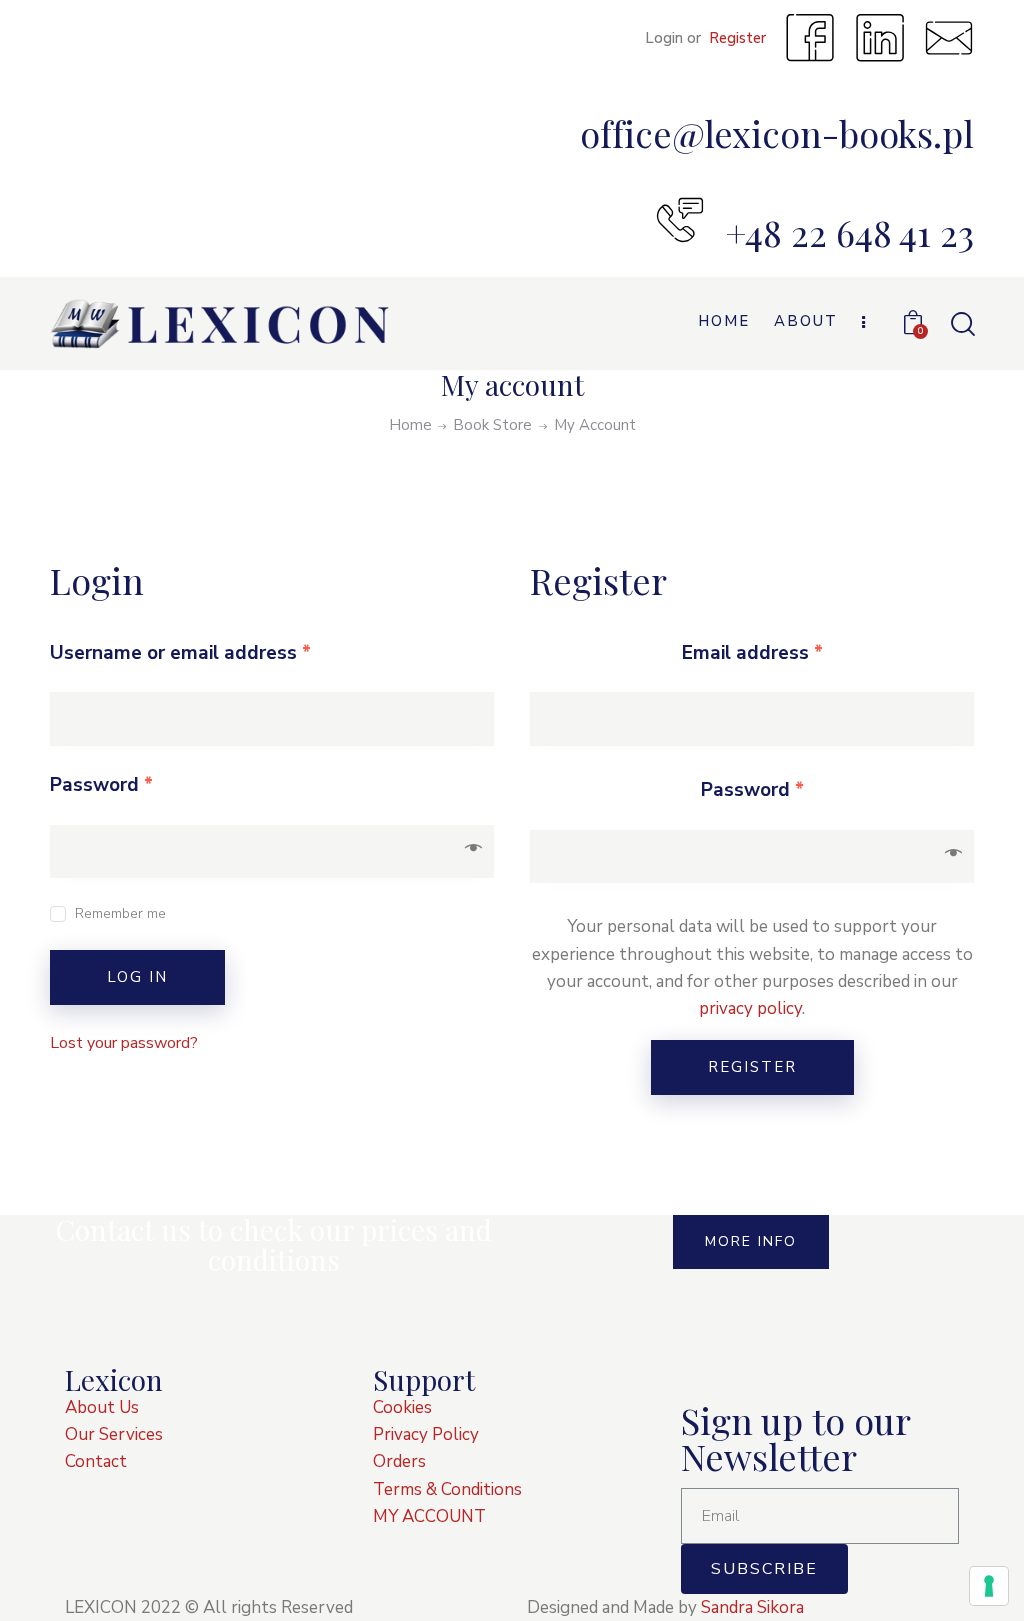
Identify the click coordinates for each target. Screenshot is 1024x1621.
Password (101, 785)
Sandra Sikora (752, 1607)
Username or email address (180, 653)
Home (410, 425)
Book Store (492, 425)
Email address (752, 653)
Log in (137, 977)
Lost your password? (124, 1043)
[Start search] (961, 324)
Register (752, 1067)
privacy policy (750, 1008)
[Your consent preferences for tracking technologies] (989, 1586)
